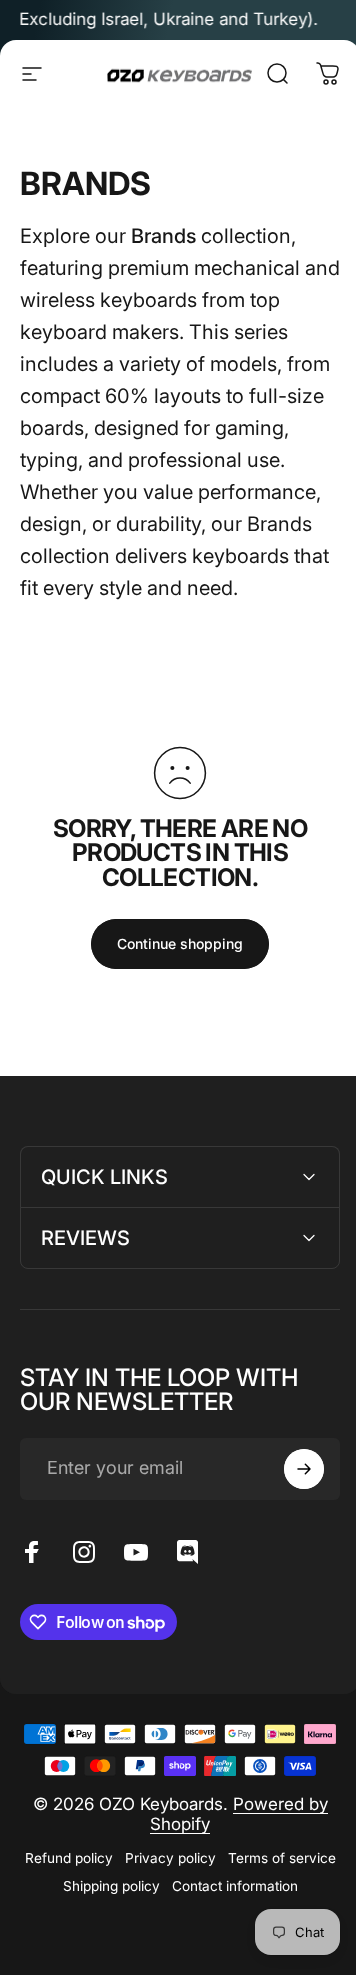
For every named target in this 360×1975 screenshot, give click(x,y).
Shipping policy (232, 1950)
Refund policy (121, 1922)
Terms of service (118, 1950)
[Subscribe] (289, 1501)
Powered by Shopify (232, 1878)
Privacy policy (222, 1922)
